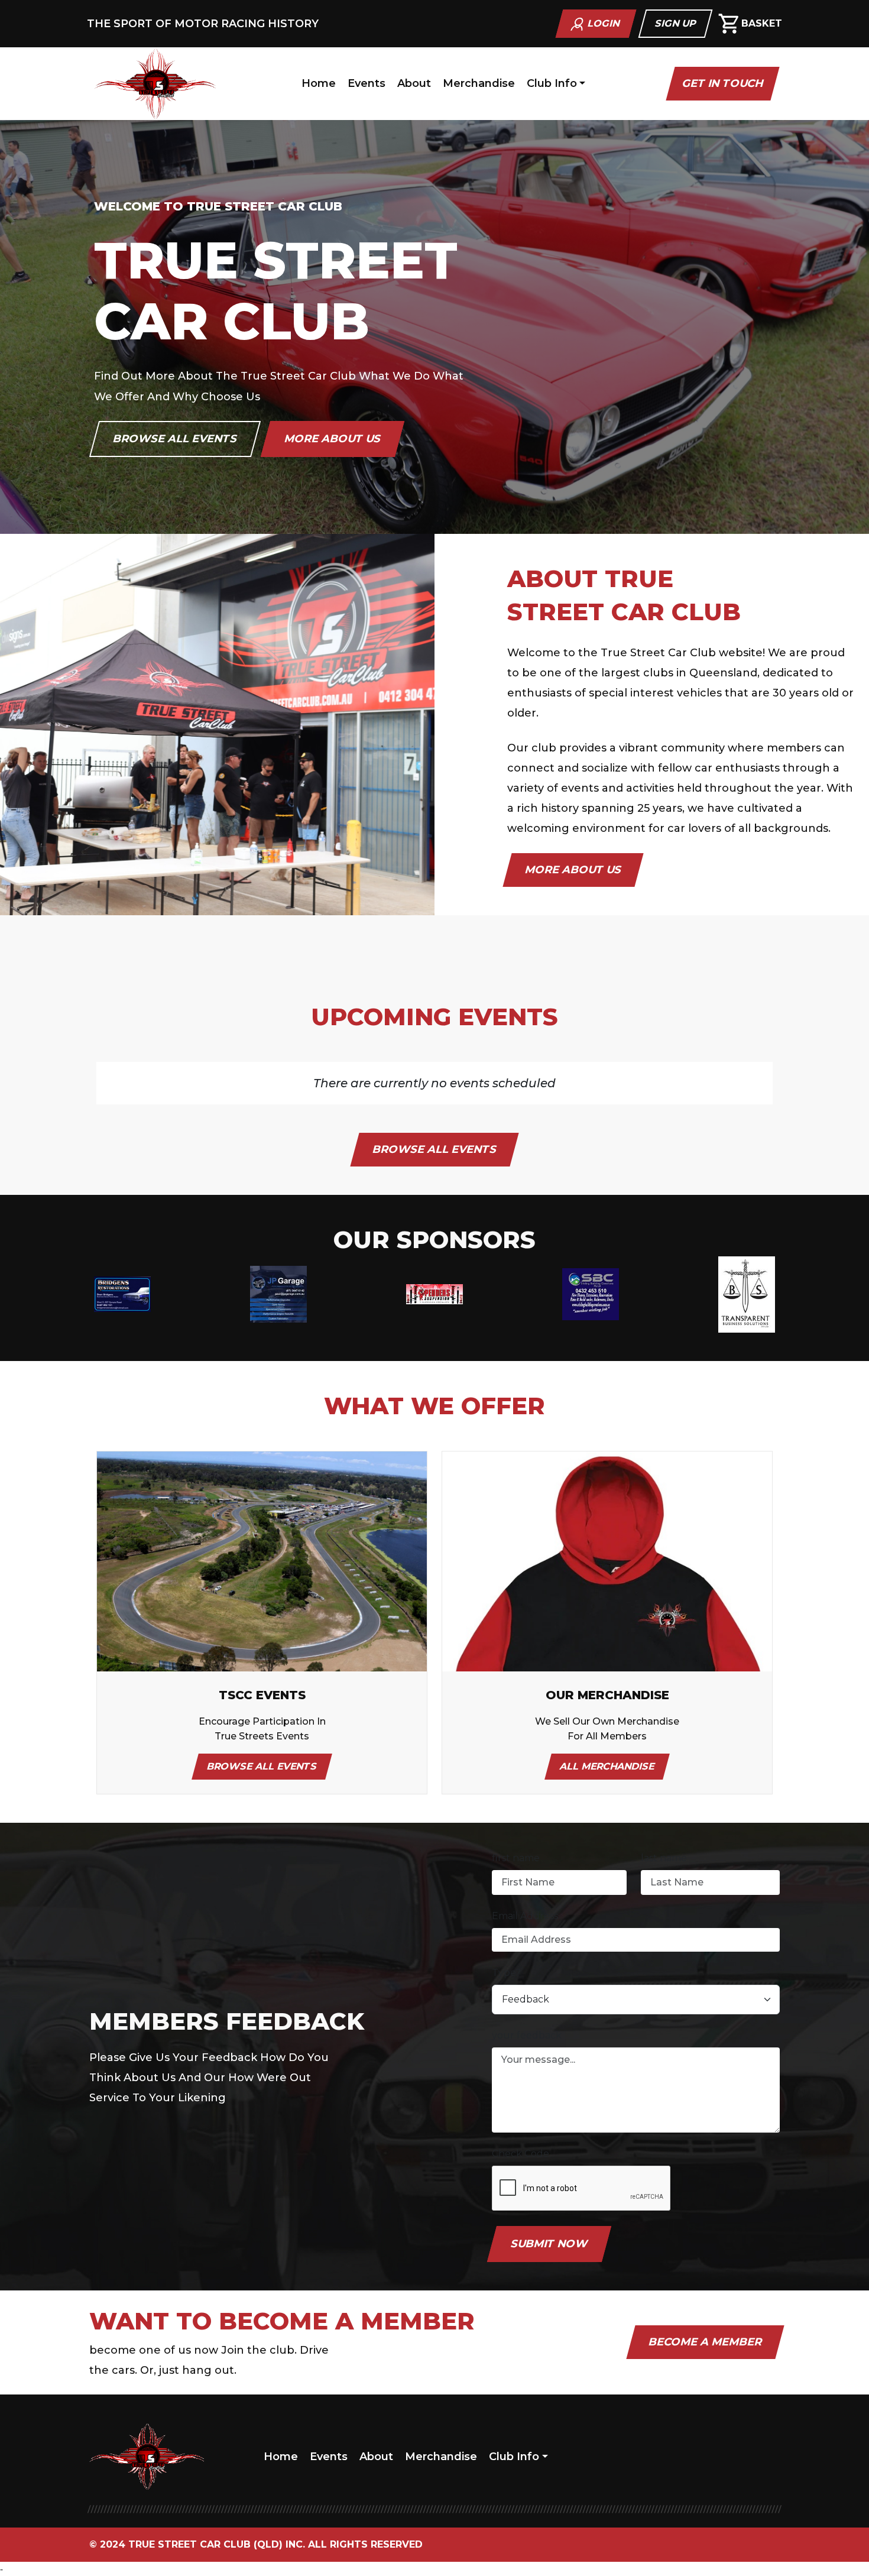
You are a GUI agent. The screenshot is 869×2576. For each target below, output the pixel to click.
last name (664, 1858)
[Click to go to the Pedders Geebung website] (434, 1293)
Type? (506, 1973)
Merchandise (479, 83)
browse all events (175, 439)
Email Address (525, 1916)
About (414, 83)
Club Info (552, 83)
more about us (333, 439)
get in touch (723, 83)
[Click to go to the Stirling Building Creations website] (591, 1293)
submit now (550, 2244)
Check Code (521, 2154)
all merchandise (607, 1766)
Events (367, 83)
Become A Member (705, 2342)
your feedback (527, 2035)
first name (516, 1858)
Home (319, 83)
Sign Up (676, 23)
